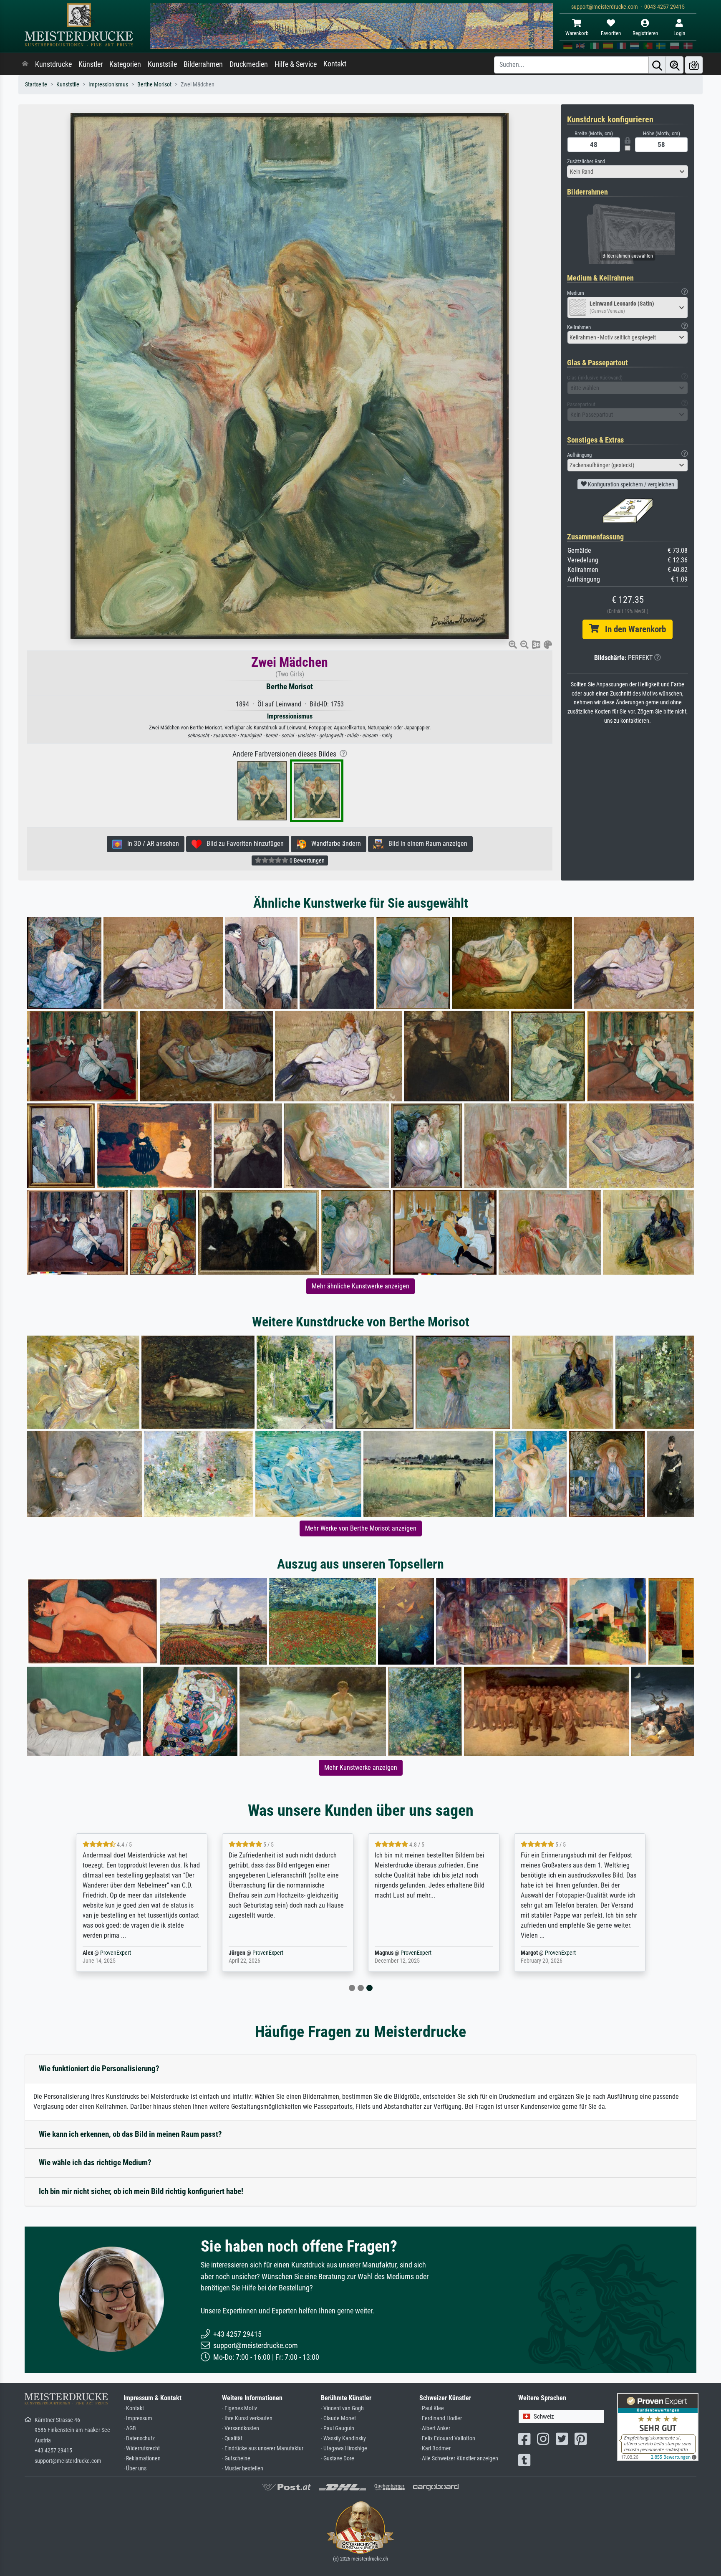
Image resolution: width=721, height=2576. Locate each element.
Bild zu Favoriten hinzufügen (243, 844)
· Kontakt (134, 2408)
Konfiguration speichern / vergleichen (630, 484)
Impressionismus (108, 85)
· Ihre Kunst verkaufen (247, 2418)
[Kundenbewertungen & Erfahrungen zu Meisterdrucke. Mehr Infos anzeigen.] (658, 2426)
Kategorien (125, 64)
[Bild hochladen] (694, 65)
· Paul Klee (432, 2408)
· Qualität (232, 2438)
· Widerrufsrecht (142, 2448)
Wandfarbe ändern (334, 844)
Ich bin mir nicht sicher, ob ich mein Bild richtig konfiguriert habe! (141, 2191)
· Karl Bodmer (435, 2448)
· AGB (130, 2428)
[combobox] (628, 172)
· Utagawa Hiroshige (344, 2448)
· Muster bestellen (243, 2468)
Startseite (36, 85)
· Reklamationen (142, 2458)
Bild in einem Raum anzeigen (425, 844)
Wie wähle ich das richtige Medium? (95, 2162)
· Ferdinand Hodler (441, 2418)
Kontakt (335, 64)
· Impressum (138, 2418)
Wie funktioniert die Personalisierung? (99, 2069)
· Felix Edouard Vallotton (447, 2438)
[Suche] (657, 65)
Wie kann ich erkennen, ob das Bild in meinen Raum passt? (130, 2134)
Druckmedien (249, 64)
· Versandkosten (241, 2428)
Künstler (91, 64)
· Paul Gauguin (338, 2428)
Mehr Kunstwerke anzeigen (361, 1768)
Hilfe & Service (296, 64)
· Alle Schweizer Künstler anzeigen (459, 2458)
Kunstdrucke (53, 64)
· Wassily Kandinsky (343, 2438)
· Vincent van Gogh (342, 2408)
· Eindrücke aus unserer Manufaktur (263, 2448)
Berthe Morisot (154, 85)
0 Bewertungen (306, 860)
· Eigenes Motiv (239, 2408)
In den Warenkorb (632, 629)
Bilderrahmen (203, 64)
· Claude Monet (338, 2418)
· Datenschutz (139, 2438)
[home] (25, 64)
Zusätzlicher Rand (586, 161)
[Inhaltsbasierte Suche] (675, 65)
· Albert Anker (435, 2428)
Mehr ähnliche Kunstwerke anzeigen (360, 1286)
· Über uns (135, 2468)
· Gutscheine (236, 2458)
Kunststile (162, 64)
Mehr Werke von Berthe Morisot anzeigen (361, 1528)
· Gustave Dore (338, 2458)
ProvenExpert (124, 1953)
